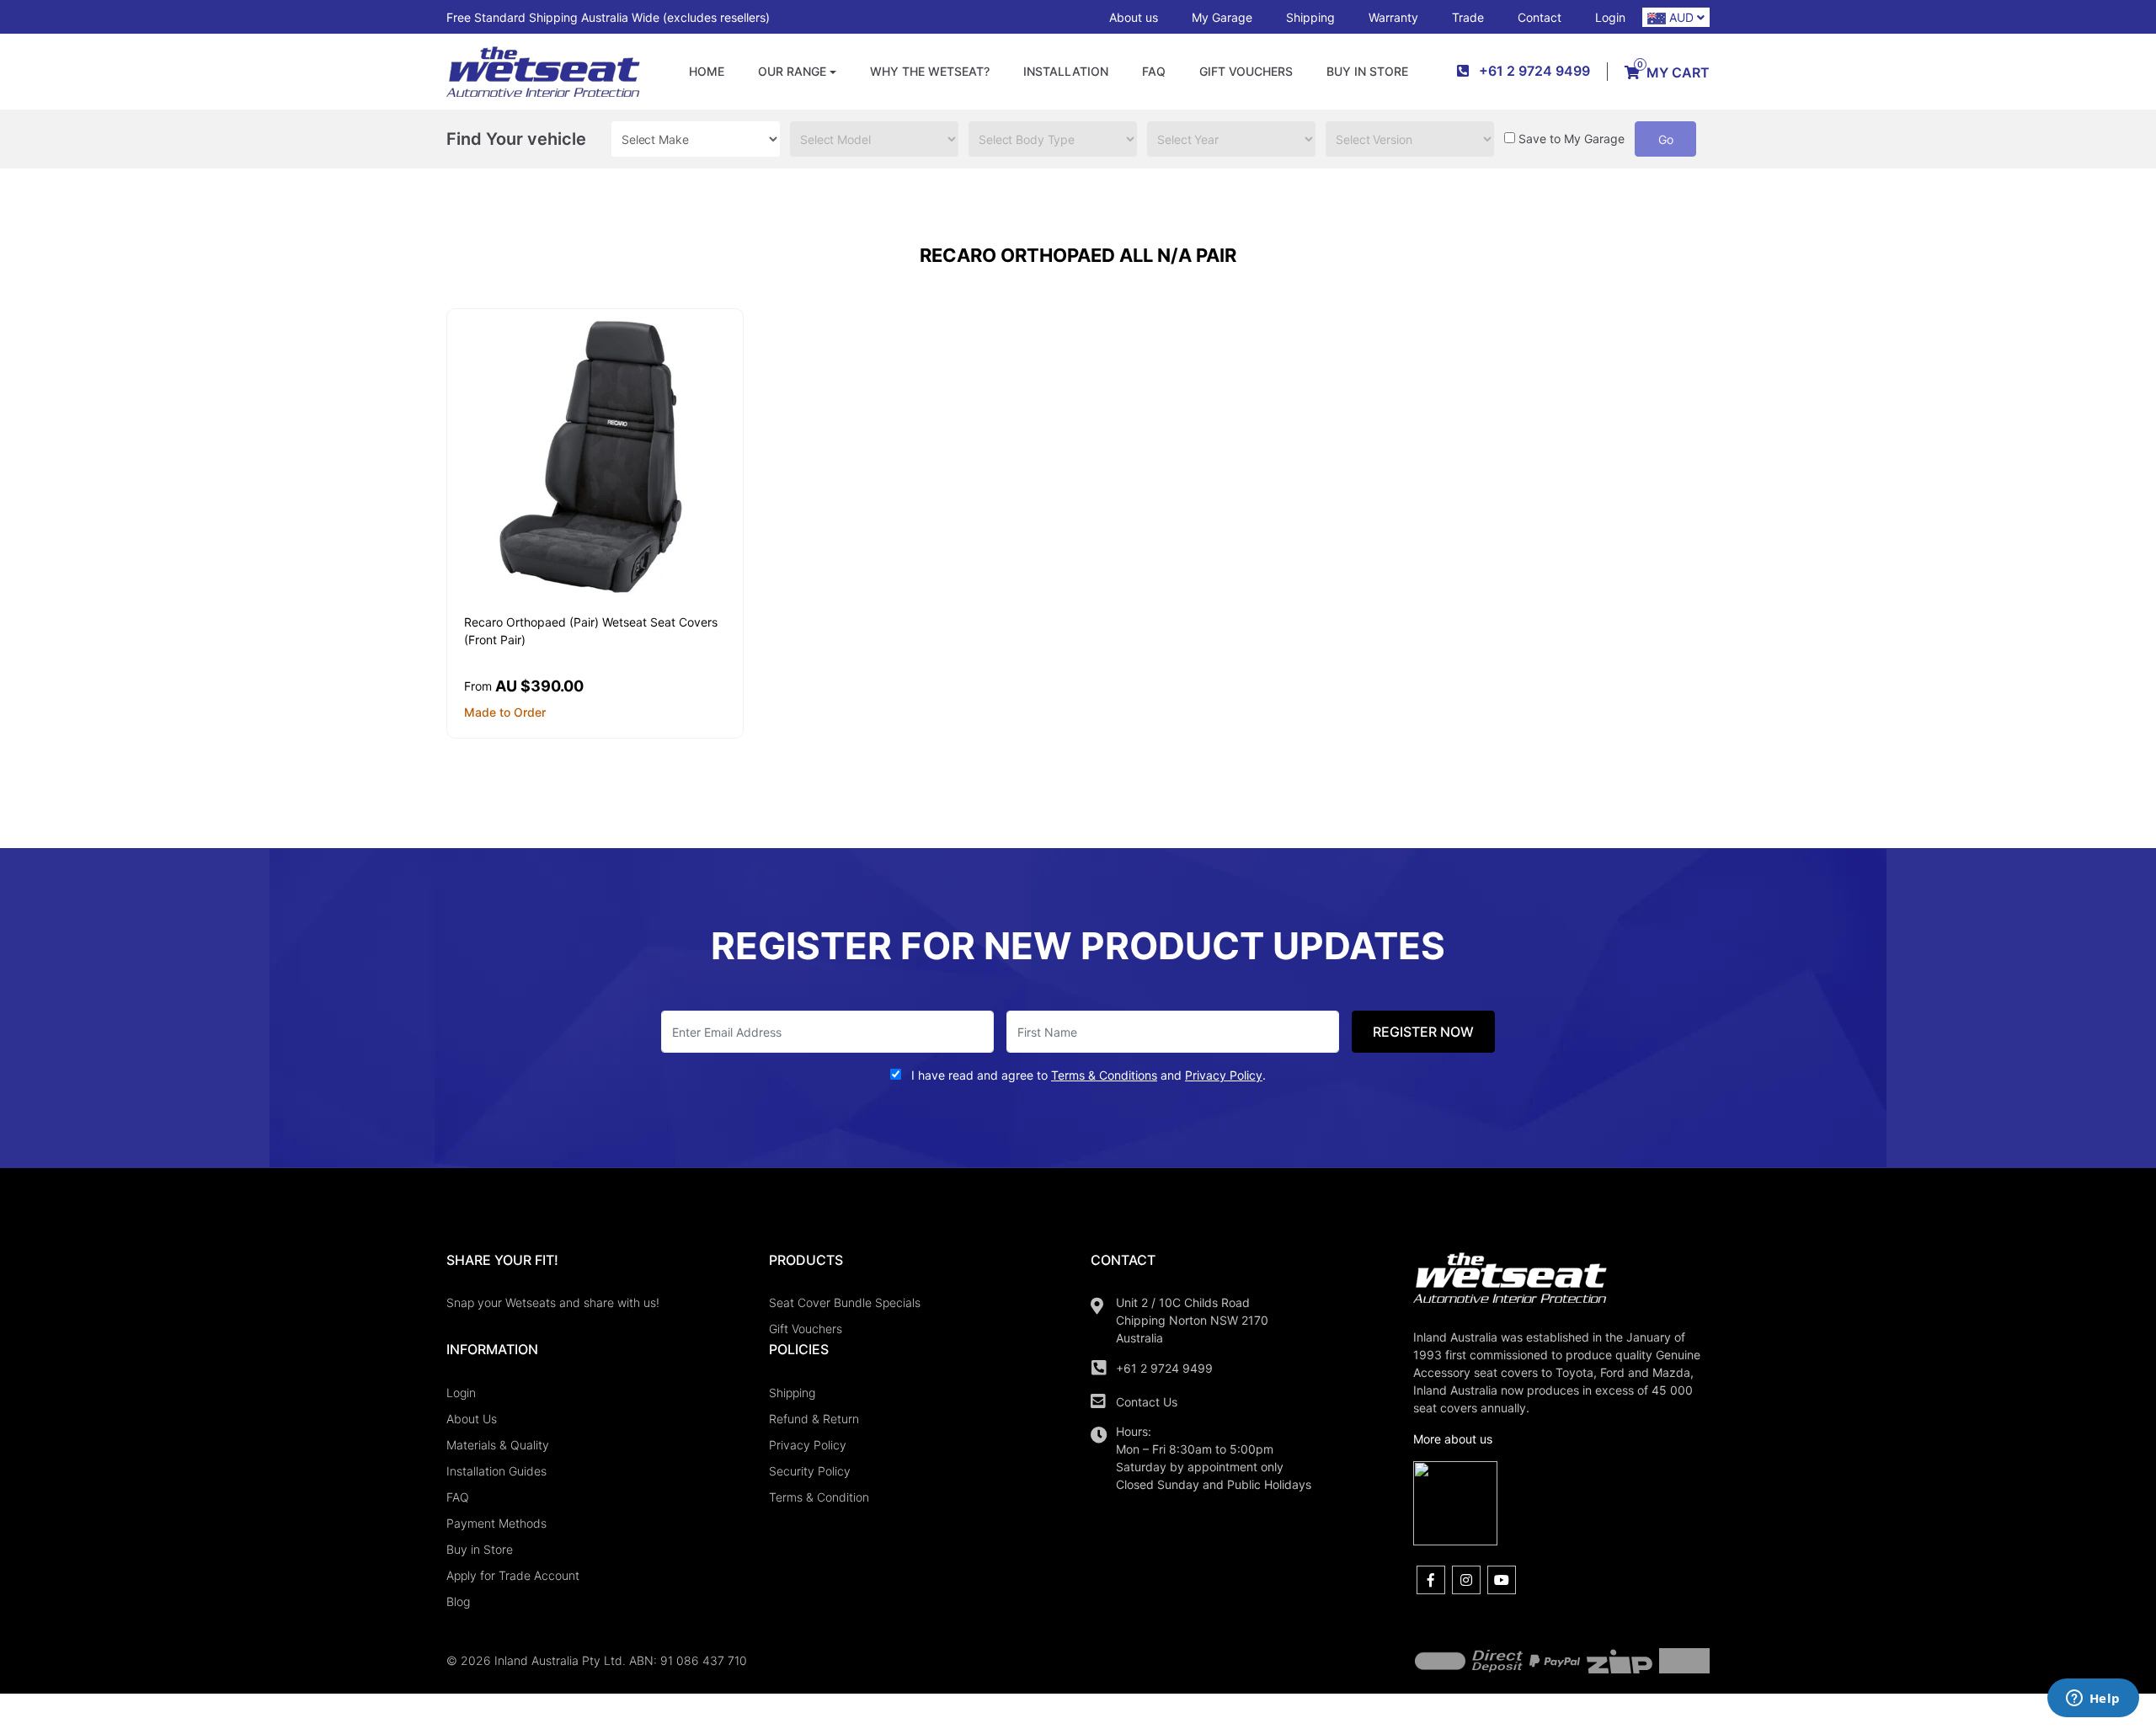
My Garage (1222, 17)
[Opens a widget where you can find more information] (2093, 1700)
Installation (1066, 71)
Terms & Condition (819, 1497)
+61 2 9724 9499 (1164, 1368)
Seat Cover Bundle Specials (845, 1302)
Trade (1468, 17)
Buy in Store (1367, 71)
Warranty (1393, 17)
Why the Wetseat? (930, 71)
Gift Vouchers (1246, 71)
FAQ (1154, 71)
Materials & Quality (498, 1445)
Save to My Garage (1572, 139)
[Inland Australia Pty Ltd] (543, 70)
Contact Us (1147, 1402)
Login (1610, 17)
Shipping (1310, 17)
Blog (458, 1601)
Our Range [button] (792, 71)
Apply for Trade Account (513, 1575)
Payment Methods (496, 1523)
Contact (1540, 17)
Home (707, 71)
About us (1134, 17)
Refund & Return (814, 1419)
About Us (472, 1419)
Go (1666, 139)
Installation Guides (496, 1471)
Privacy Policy (808, 1445)
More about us (1453, 1439)
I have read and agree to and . (1087, 1075)
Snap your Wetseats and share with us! (553, 1302)
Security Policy (810, 1471)
